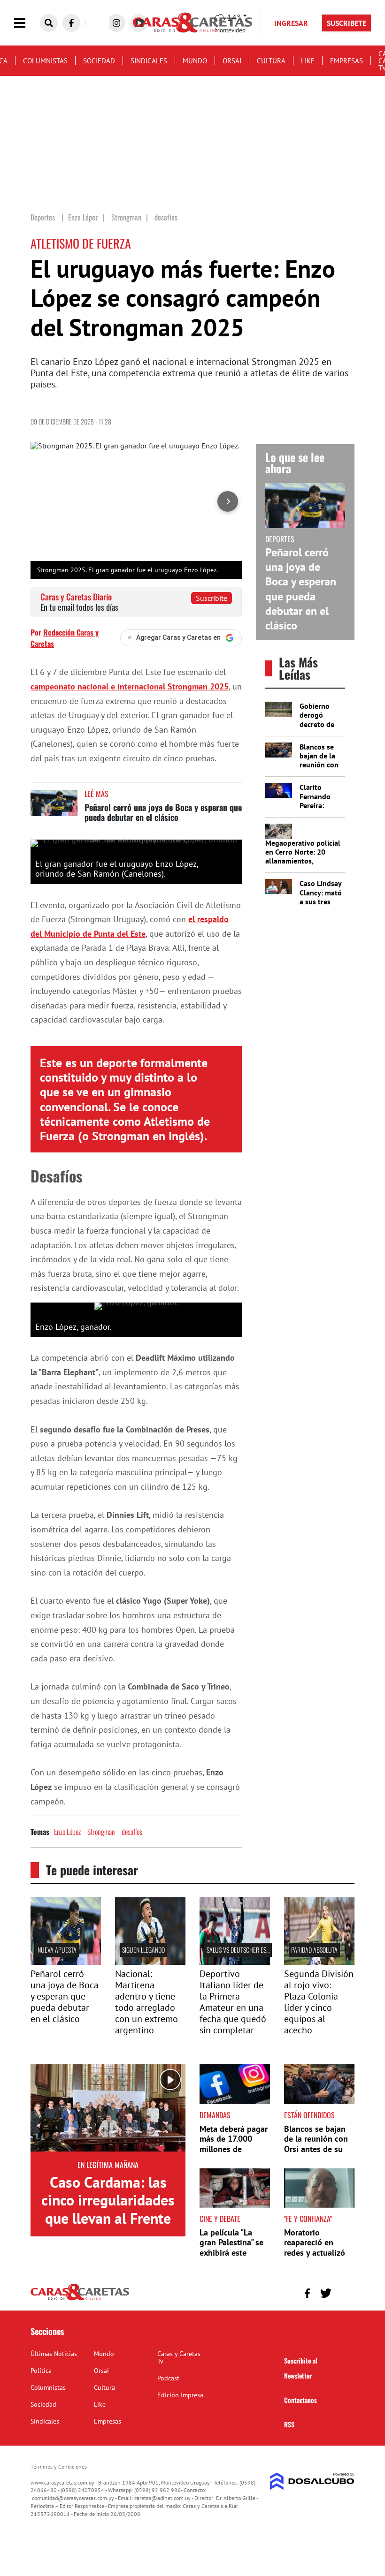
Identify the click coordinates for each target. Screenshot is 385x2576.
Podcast (168, 2378)
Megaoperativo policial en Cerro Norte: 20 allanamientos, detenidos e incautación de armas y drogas (304, 861)
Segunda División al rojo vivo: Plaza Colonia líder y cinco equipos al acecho (319, 2002)
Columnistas (45, 61)
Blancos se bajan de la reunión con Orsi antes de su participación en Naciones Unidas (316, 2149)
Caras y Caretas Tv (179, 2357)
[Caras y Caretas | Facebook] (71, 23)
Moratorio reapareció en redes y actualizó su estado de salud (318, 2248)
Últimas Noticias (54, 2354)
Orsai (232, 61)
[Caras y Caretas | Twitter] (326, 2293)
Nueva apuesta (57, 1950)
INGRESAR (291, 23)
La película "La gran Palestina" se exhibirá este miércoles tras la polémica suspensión (231, 2258)
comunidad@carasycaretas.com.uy (73, 2498)
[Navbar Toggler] (27, 23)
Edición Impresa (180, 2395)
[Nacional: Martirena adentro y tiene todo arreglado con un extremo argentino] (150, 1962)
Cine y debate (220, 2219)
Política (41, 2371)
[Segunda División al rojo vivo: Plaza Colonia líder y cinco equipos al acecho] (319, 1962)
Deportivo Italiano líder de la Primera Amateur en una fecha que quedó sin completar (233, 2002)
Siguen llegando (143, 1950)
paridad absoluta (314, 1950)
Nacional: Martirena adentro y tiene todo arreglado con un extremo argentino (146, 2002)
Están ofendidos (309, 2115)
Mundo (195, 61)
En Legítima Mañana (108, 2165)
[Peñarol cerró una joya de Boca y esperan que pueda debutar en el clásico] (54, 807)
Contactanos (300, 2400)
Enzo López (67, 1832)
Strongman (101, 1832)
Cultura (271, 61)
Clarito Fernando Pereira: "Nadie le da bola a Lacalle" (319, 810)
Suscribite (212, 598)
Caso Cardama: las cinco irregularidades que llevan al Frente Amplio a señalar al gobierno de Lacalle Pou (108, 2227)
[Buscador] (49, 23)
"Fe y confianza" (308, 2219)
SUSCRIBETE (346, 23)
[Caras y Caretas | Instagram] (116, 23)
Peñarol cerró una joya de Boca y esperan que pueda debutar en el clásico (163, 812)
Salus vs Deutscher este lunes (247, 1950)
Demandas (215, 2115)
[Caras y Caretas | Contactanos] (344, 2292)
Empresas (346, 61)
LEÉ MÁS (96, 794)
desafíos (132, 1832)
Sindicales (149, 61)
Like (308, 61)
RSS (289, 2424)
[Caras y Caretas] (80, 2300)
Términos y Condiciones (59, 2466)
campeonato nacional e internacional (130, 686)
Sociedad (99, 61)
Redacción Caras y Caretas (65, 638)
